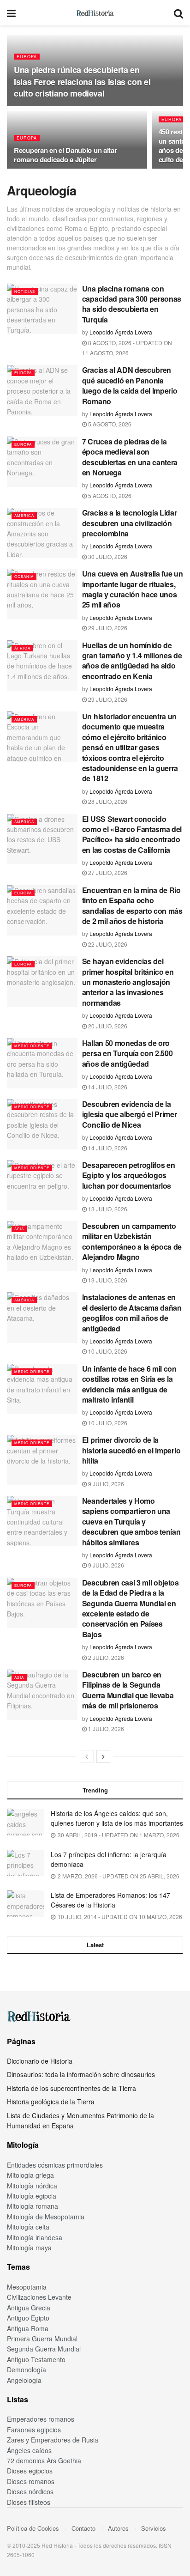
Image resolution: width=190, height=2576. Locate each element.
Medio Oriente (32, 1046)
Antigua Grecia (29, 2308)
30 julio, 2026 (107, 556)
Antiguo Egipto (28, 2318)
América (24, 515)
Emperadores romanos (41, 2419)
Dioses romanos (31, 2481)
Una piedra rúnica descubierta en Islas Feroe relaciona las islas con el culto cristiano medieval (82, 81)
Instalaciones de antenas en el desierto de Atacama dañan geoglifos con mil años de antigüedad (132, 1312)
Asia (19, 1229)
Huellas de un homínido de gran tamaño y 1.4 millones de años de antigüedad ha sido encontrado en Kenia (132, 661)
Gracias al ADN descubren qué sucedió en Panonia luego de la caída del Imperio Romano (130, 385)
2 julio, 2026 (105, 1657)
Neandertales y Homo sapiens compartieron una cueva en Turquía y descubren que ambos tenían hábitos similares (131, 1522)
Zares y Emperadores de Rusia (53, 2440)
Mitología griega (30, 2175)
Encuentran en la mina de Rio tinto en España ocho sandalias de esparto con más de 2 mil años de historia (132, 905)
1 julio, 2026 (105, 1728)
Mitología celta (28, 2227)
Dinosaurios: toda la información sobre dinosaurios (81, 2074)
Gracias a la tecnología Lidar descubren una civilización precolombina (130, 523)
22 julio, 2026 (107, 944)
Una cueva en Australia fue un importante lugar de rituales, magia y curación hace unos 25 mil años (133, 589)
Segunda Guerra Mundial (44, 2349)
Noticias (25, 291)
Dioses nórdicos (30, 2491)
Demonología (27, 2369)
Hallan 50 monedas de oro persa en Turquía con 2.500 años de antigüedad (128, 1053)
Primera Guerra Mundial (42, 2339)
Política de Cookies (33, 2528)
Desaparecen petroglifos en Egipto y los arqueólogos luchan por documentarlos (129, 1175)
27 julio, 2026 (107, 872)
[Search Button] (178, 13)
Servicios (154, 2528)
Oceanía (24, 576)
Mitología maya (29, 2248)
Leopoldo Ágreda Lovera (121, 332)
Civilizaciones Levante (39, 2297)
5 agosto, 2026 (109, 424)
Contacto (83, 2528)
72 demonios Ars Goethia (44, 2461)
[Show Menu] (11, 13)
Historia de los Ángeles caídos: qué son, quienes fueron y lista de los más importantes (117, 1818)
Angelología (24, 2380)
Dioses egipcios (30, 2471)
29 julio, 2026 (107, 628)
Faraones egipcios (34, 2430)
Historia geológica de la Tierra (51, 2102)
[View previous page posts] (87, 1756)
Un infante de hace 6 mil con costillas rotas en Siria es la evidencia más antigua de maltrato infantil (129, 1384)
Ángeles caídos (29, 2450)
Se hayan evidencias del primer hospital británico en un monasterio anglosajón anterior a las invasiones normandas (128, 982)
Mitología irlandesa (35, 2237)
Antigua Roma (28, 2328)
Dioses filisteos (29, 2502)
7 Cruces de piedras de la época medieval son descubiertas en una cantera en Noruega (130, 457)
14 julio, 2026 (107, 1087)
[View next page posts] (103, 1756)
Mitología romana (33, 2206)
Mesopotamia (27, 2287)
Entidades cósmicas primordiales (55, 2165)
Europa (27, 57)
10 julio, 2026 (107, 1351)
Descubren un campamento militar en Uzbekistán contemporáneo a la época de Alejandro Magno (132, 1241)
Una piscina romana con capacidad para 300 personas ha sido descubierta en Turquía (132, 304)
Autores (118, 2528)
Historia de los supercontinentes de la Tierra (71, 2088)
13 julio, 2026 (107, 1209)
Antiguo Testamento (36, 2359)
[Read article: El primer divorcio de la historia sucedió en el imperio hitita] (42, 1460)
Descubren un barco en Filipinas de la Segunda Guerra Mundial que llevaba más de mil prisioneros (128, 1690)
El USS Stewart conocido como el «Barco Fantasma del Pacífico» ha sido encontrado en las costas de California (132, 834)
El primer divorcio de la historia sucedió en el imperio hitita (131, 1450)
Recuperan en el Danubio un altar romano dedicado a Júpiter (65, 155)
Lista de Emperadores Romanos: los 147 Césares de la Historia (110, 1900)
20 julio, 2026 (107, 1026)
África (22, 648)
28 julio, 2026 (107, 801)
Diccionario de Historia (40, 2061)
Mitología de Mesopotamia (46, 2217)
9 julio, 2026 (105, 1484)
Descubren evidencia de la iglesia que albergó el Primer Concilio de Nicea (130, 1114)
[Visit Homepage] (95, 13)
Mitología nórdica (32, 2186)
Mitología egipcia (32, 2196)
